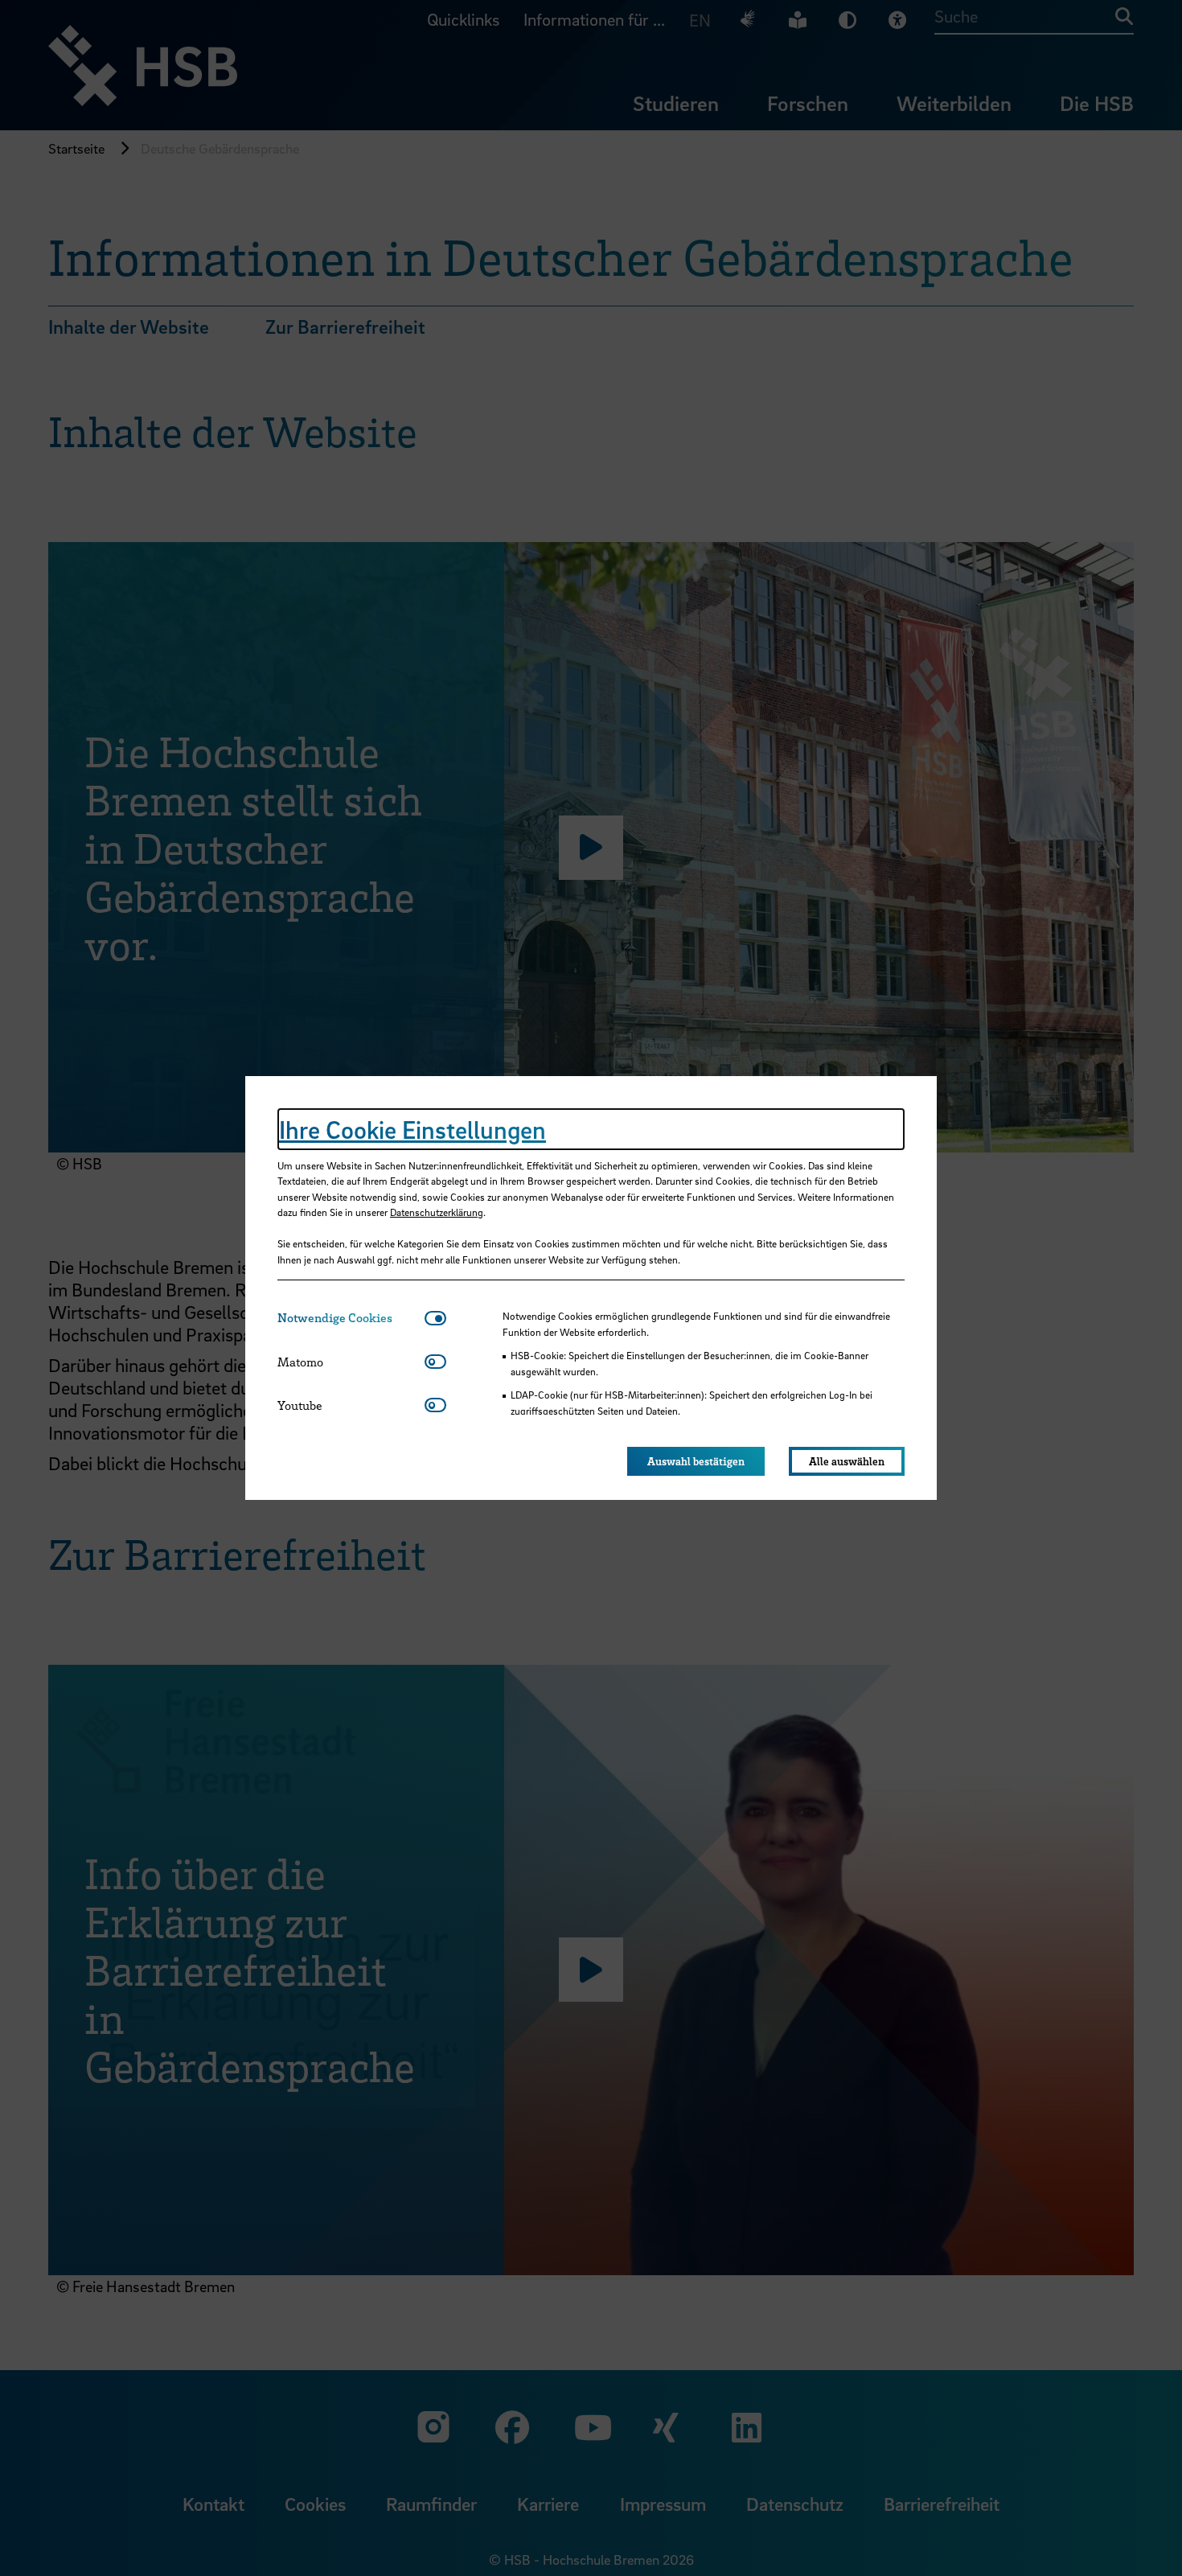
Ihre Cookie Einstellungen (412, 1129)
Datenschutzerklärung (437, 1212)
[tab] (351, 1318)
